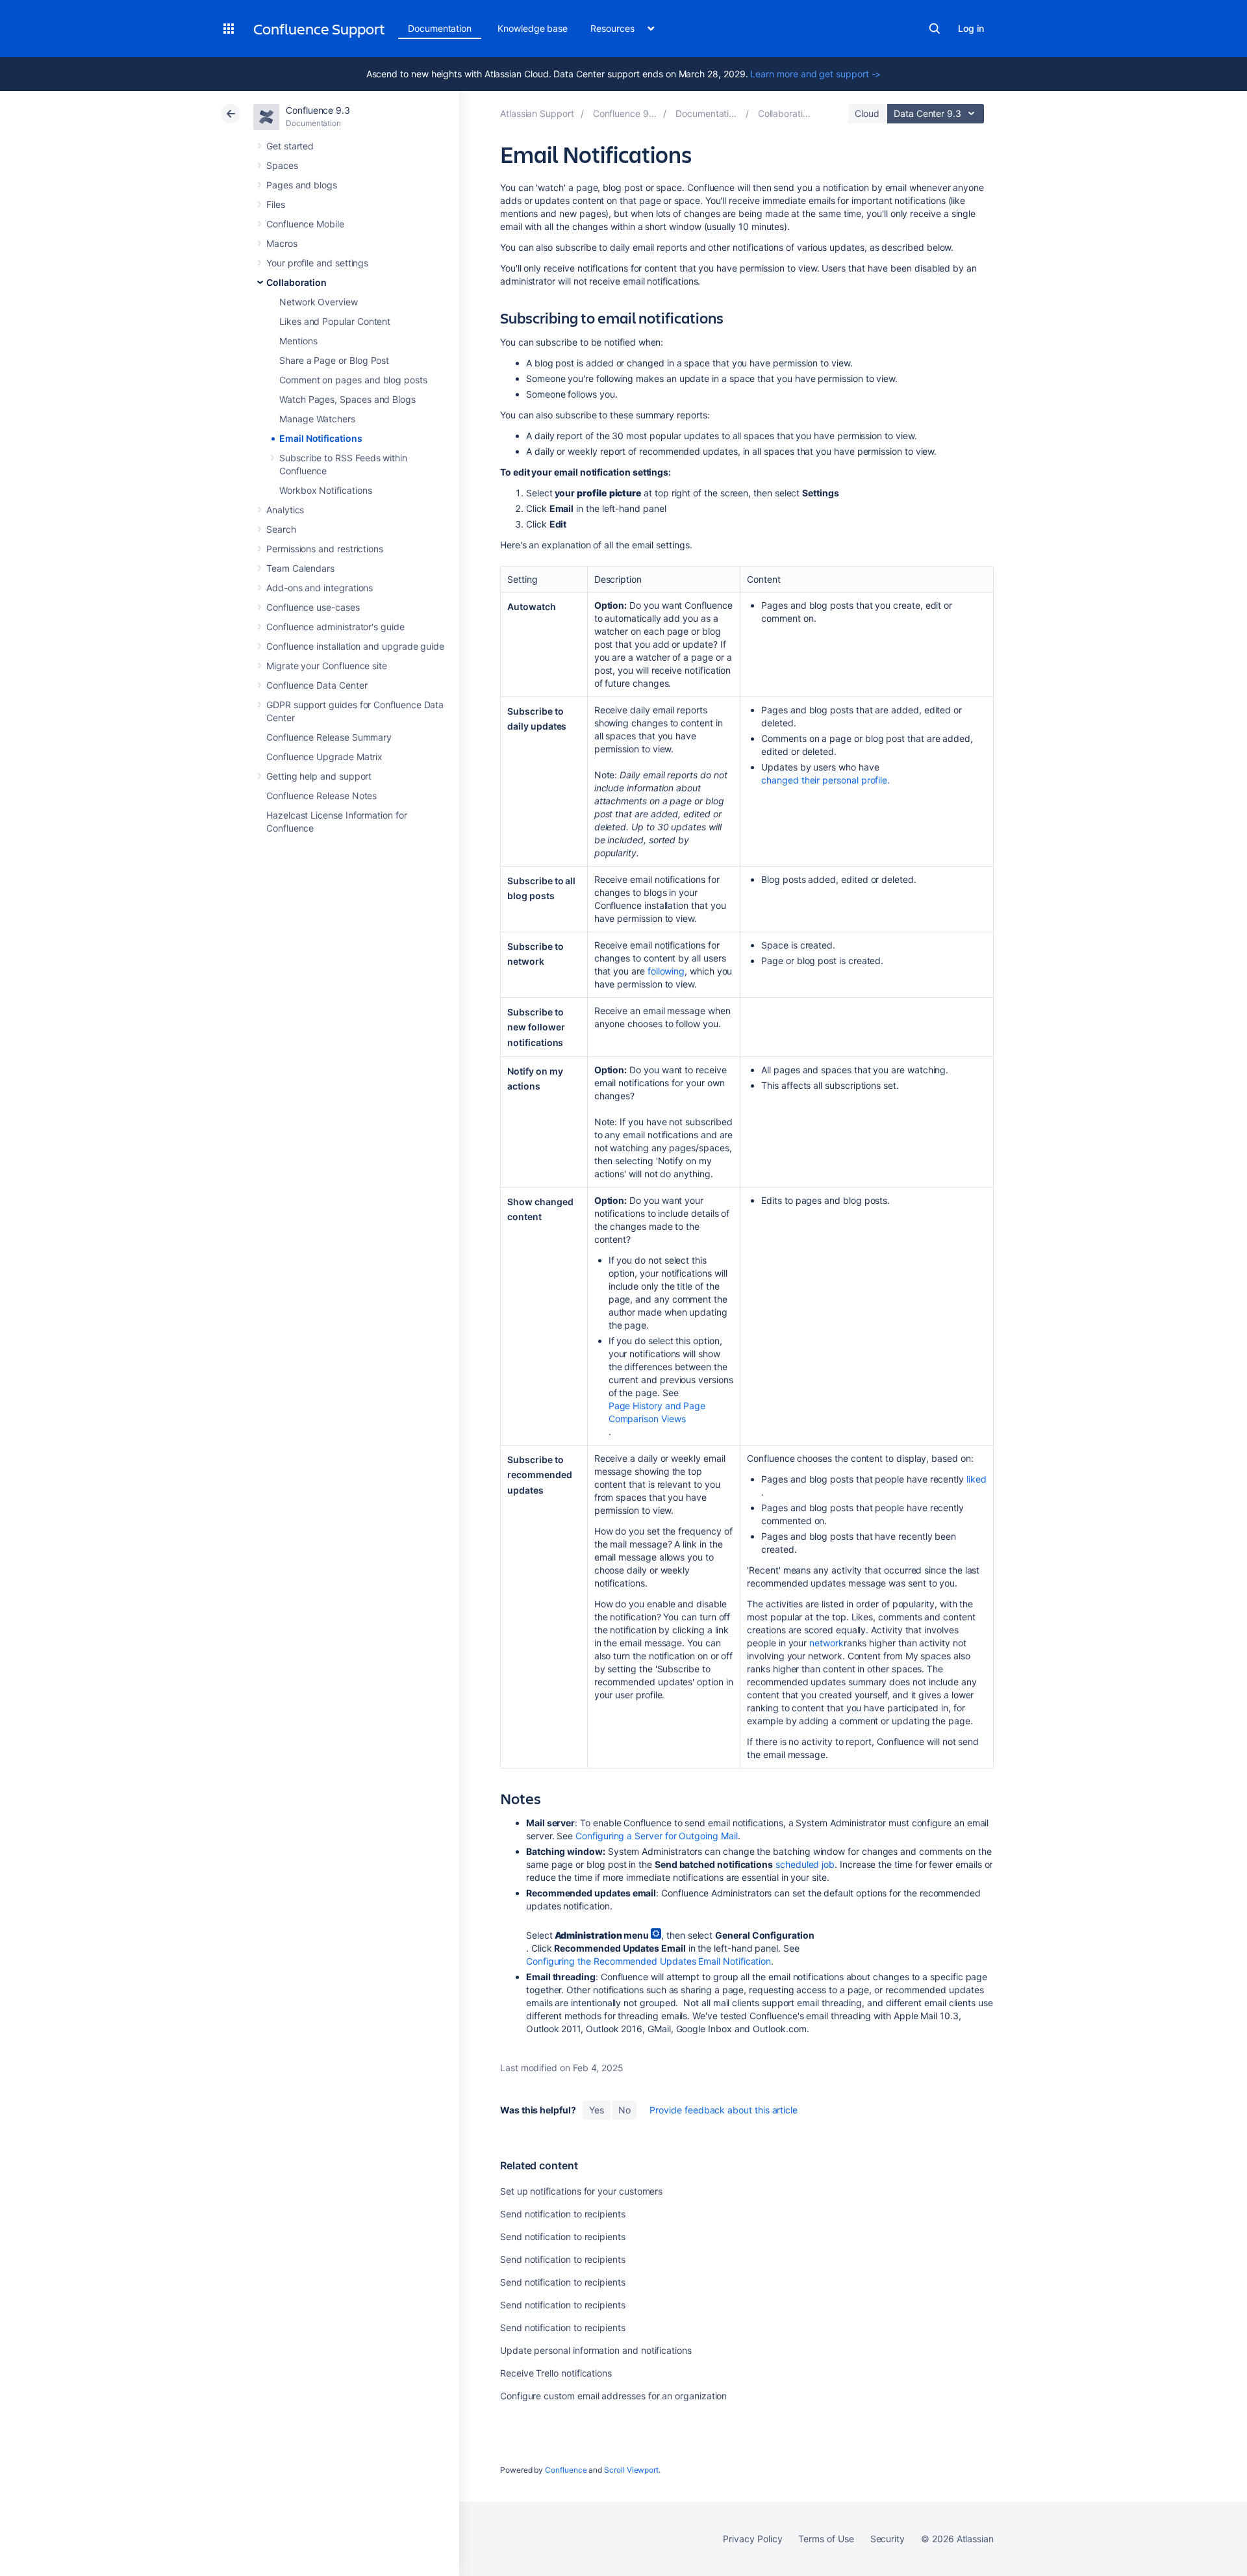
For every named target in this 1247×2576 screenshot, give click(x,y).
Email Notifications (321, 438)
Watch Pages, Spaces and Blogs (347, 399)
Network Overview (319, 302)
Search (935, 29)
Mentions (298, 341)
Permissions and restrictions (325, 549)
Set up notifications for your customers (581, 2191)
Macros (282, 243)
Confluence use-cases (313, 607)
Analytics (285, 510)
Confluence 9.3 (318, 110)
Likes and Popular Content (335, 321)
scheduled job (805, 1864)
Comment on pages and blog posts (353, 380)
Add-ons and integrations (320, 588)
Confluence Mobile (305, 224)
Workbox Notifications (326, 490)
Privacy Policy (752, 2539)
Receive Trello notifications (556, 2373)
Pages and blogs (302, 185)
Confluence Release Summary (329, 737)
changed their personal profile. (825, 780)
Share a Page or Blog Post (334, 360)
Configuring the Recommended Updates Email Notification (649, 1961)
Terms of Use (826, 2539)
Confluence (566, 2470)
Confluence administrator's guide (335, 627)
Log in (971, 28)
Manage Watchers (317, 419)
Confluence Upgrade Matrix (324, 757)
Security (888, 2539)
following (666, 971)
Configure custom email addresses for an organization (613, 2396)
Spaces (282, 165)
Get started (290, 146)
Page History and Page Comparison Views (657, 1412)
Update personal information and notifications (596, 2350)
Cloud (867, 113)
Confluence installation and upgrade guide (355, 646)
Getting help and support (319, 776)
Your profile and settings (317, 263)
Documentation (440, 28)
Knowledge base (533, 28)
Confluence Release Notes (321, 796)
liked (976, 1479)
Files (276, 204)
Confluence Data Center (317, 685)
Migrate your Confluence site (327, 666)
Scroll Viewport (631, 2470)
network (826, 1643)
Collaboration (296, 282)
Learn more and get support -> (815, 74)
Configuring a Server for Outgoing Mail (656, 1836)
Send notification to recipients (563, 2214)
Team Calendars (300, 568)
